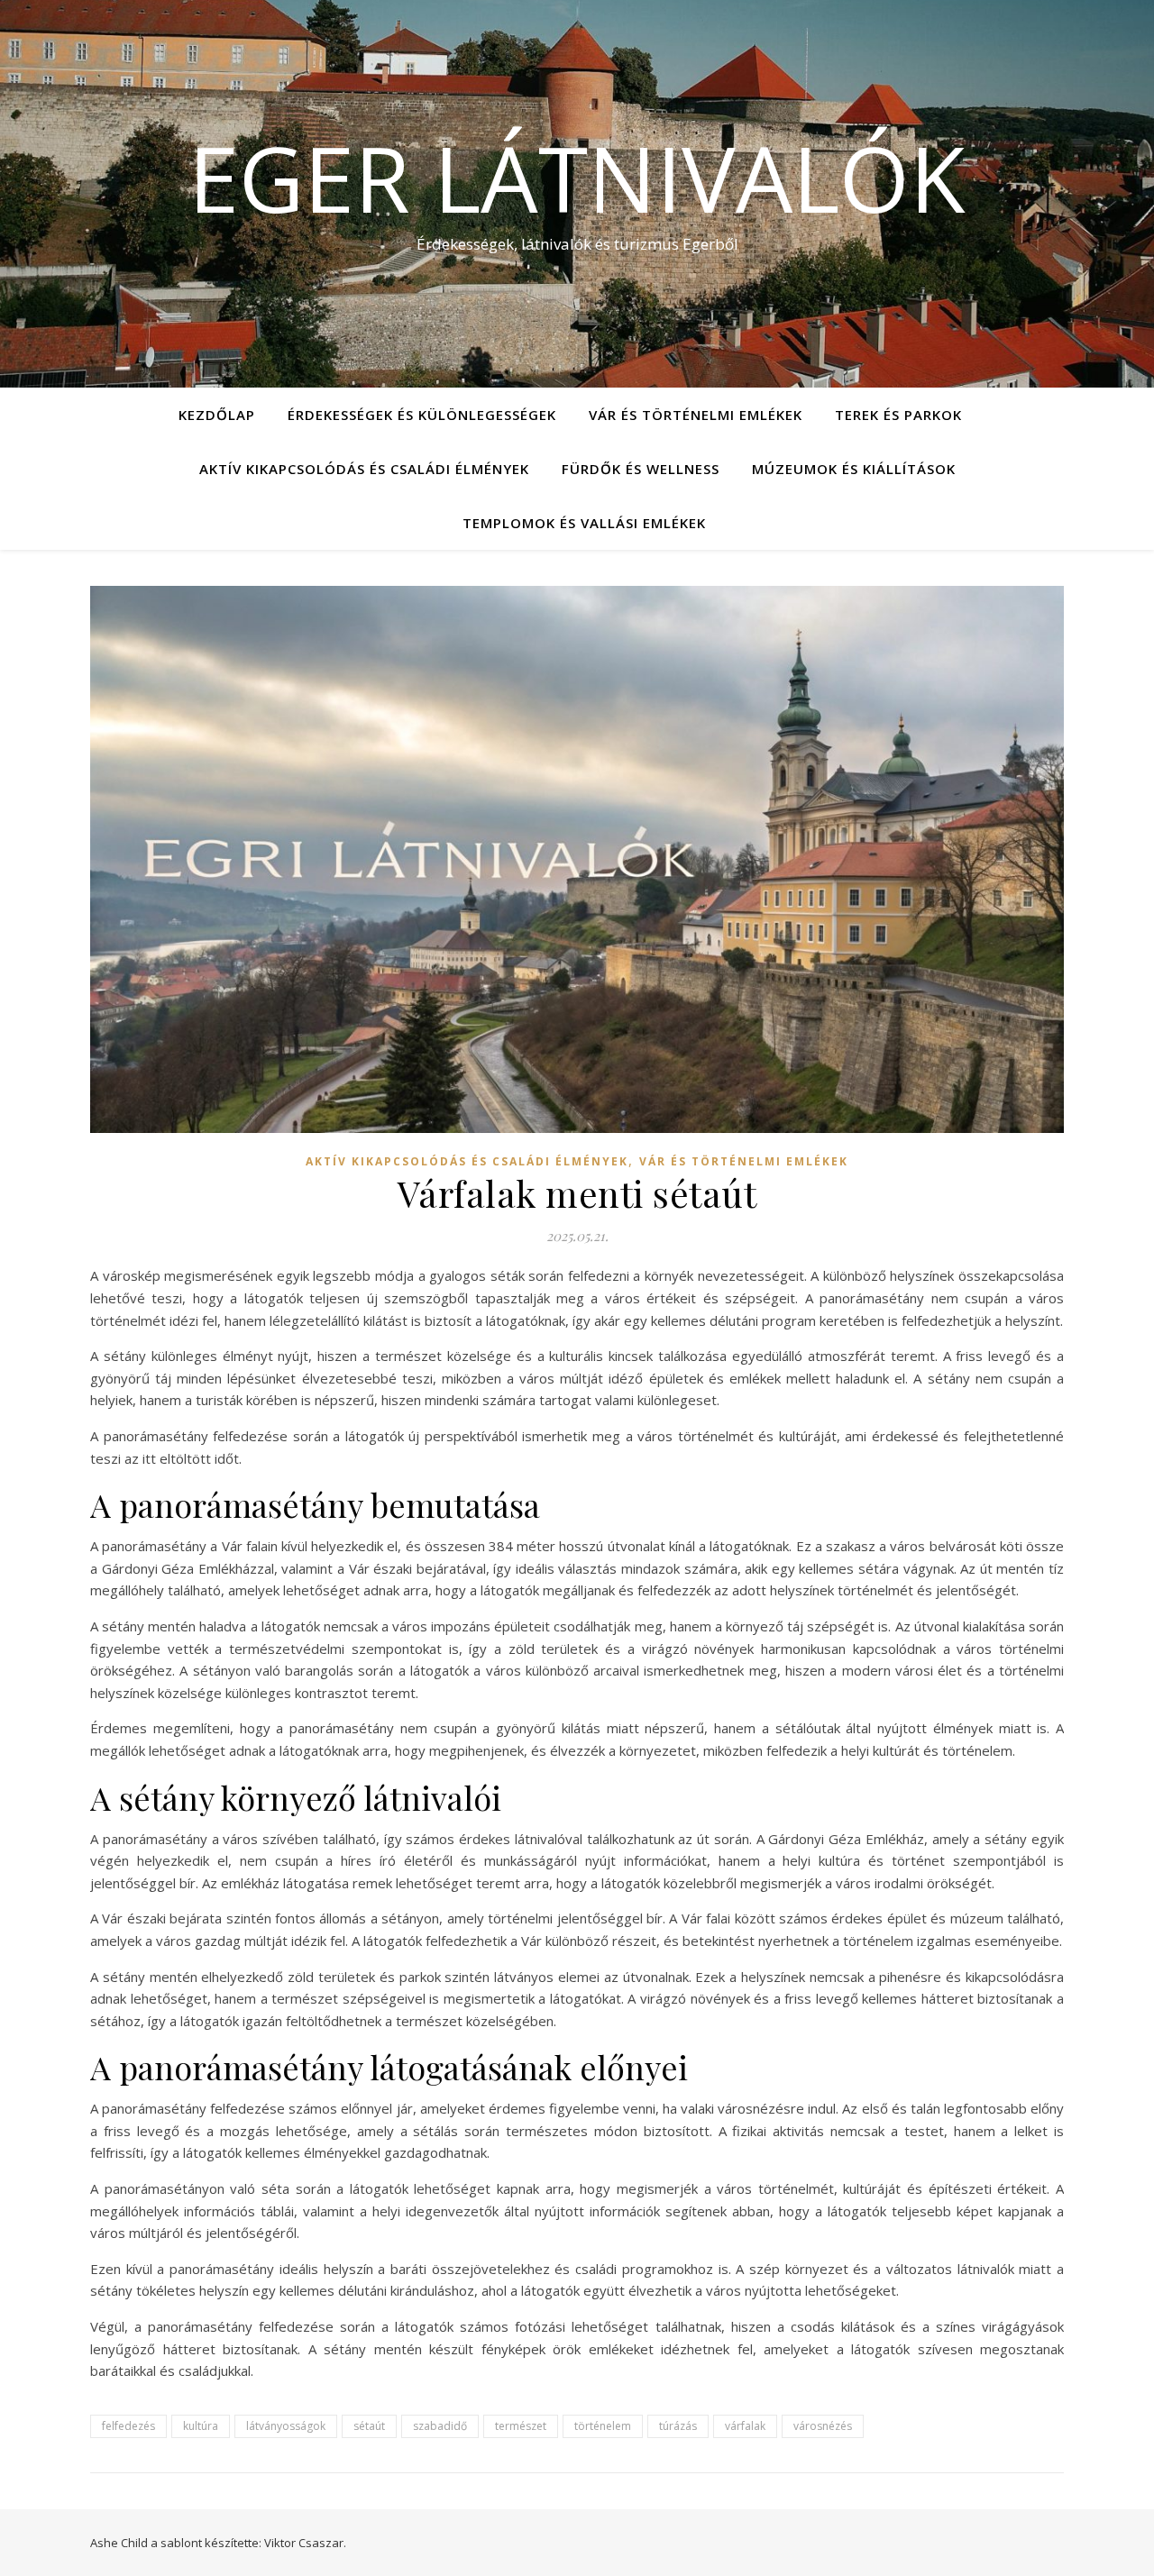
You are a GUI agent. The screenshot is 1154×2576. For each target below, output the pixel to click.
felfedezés (128, 2426)
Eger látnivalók (577, 178)
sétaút (369, 2426)
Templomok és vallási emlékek (584, 523)
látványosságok (286, 2426)
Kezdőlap (217, 415)
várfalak (745, 2426)
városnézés (823, 2426)
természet (521, 2426)
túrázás (678, 2426)
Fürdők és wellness (641, 469)
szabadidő (440, 2426)
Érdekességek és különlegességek (422, 415)
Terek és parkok (898, 415)
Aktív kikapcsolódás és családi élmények (364, 469)
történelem (603, 2426)
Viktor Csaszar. (305, 2543)
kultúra (201, 2426)
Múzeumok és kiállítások (854, 469)
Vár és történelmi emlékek (696, 415)
